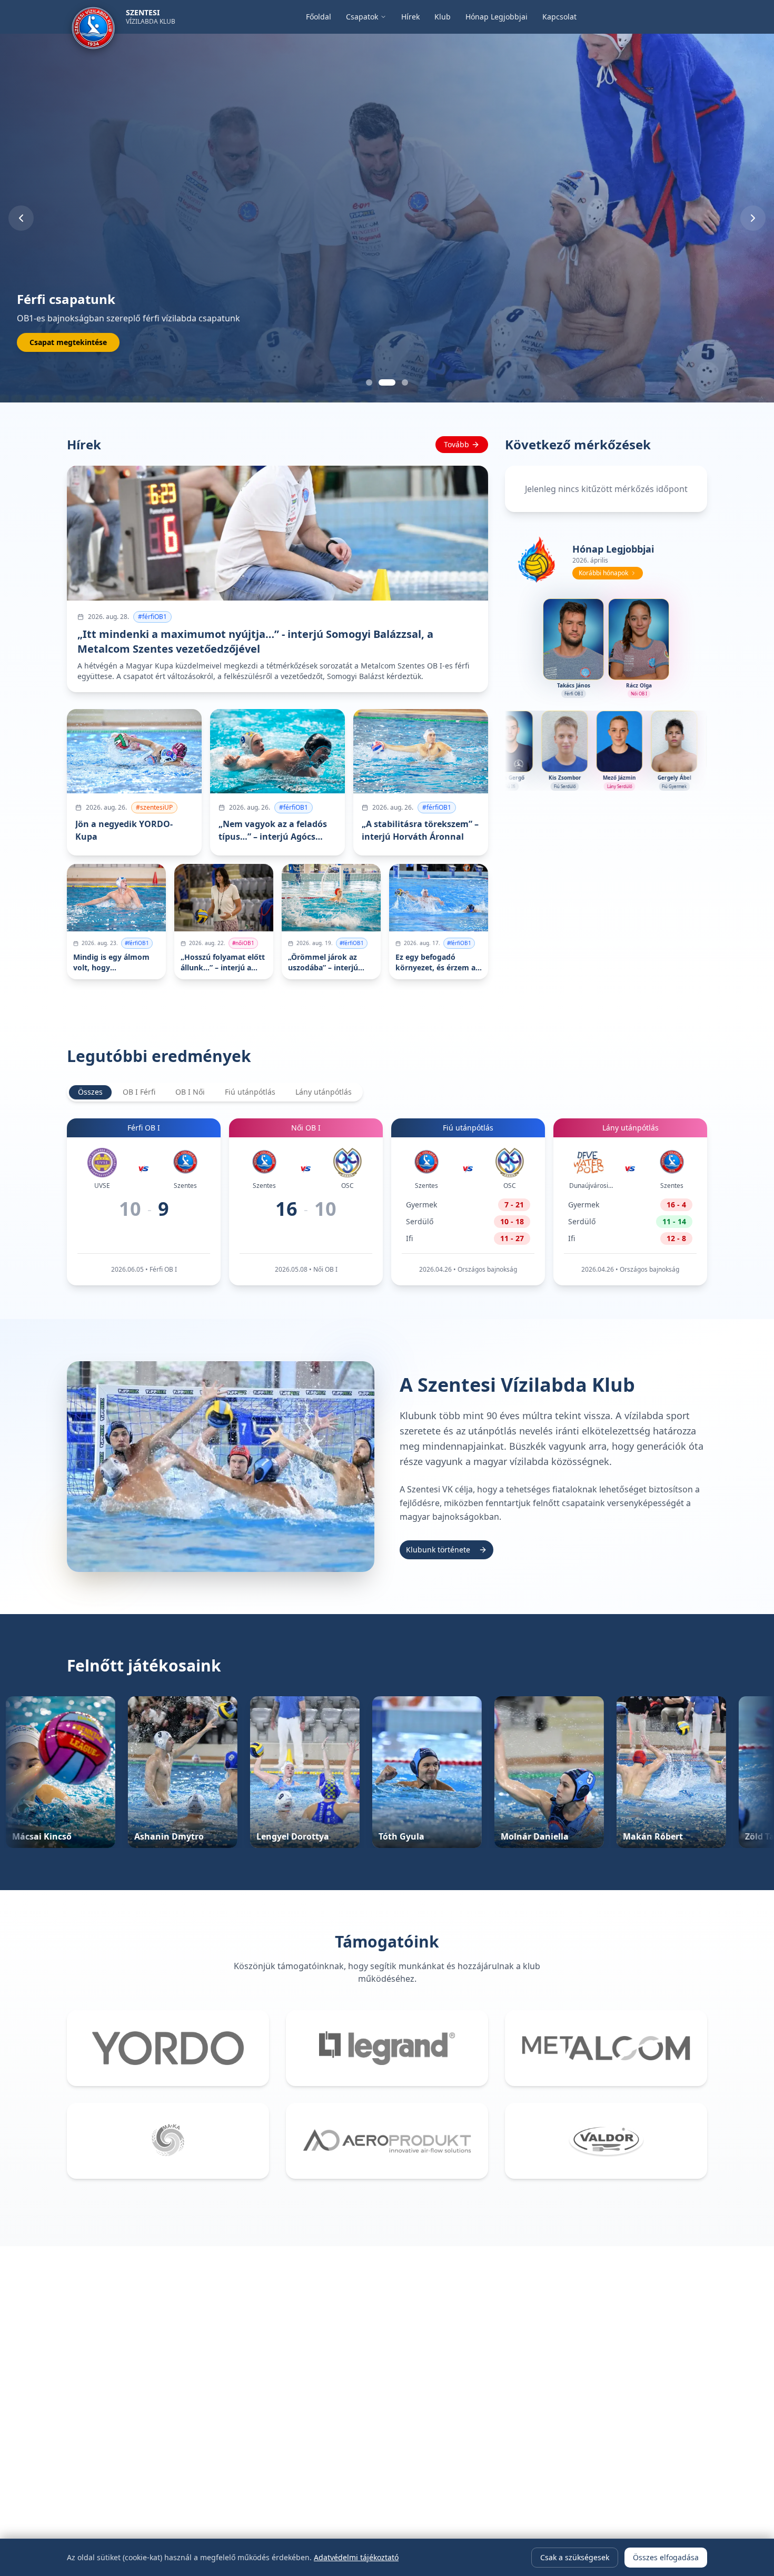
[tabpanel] (387, 1202)
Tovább (457, 444)
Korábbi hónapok (603, 573)
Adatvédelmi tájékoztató (356, 2557)
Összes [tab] (90, 1092)
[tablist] (215, 1092)
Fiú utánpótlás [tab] (250, 1092)
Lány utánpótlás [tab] (324, 1092)
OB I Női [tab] (190, 1092)
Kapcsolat (559, 17)
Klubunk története (438, 1550)
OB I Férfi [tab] (139, 1092)
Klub (443, 17)
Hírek (410, 17)
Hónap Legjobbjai (497, 17)
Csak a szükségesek (575, 2557)
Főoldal (319, 17)
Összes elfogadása (666, 2557)
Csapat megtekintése (68, 342)
